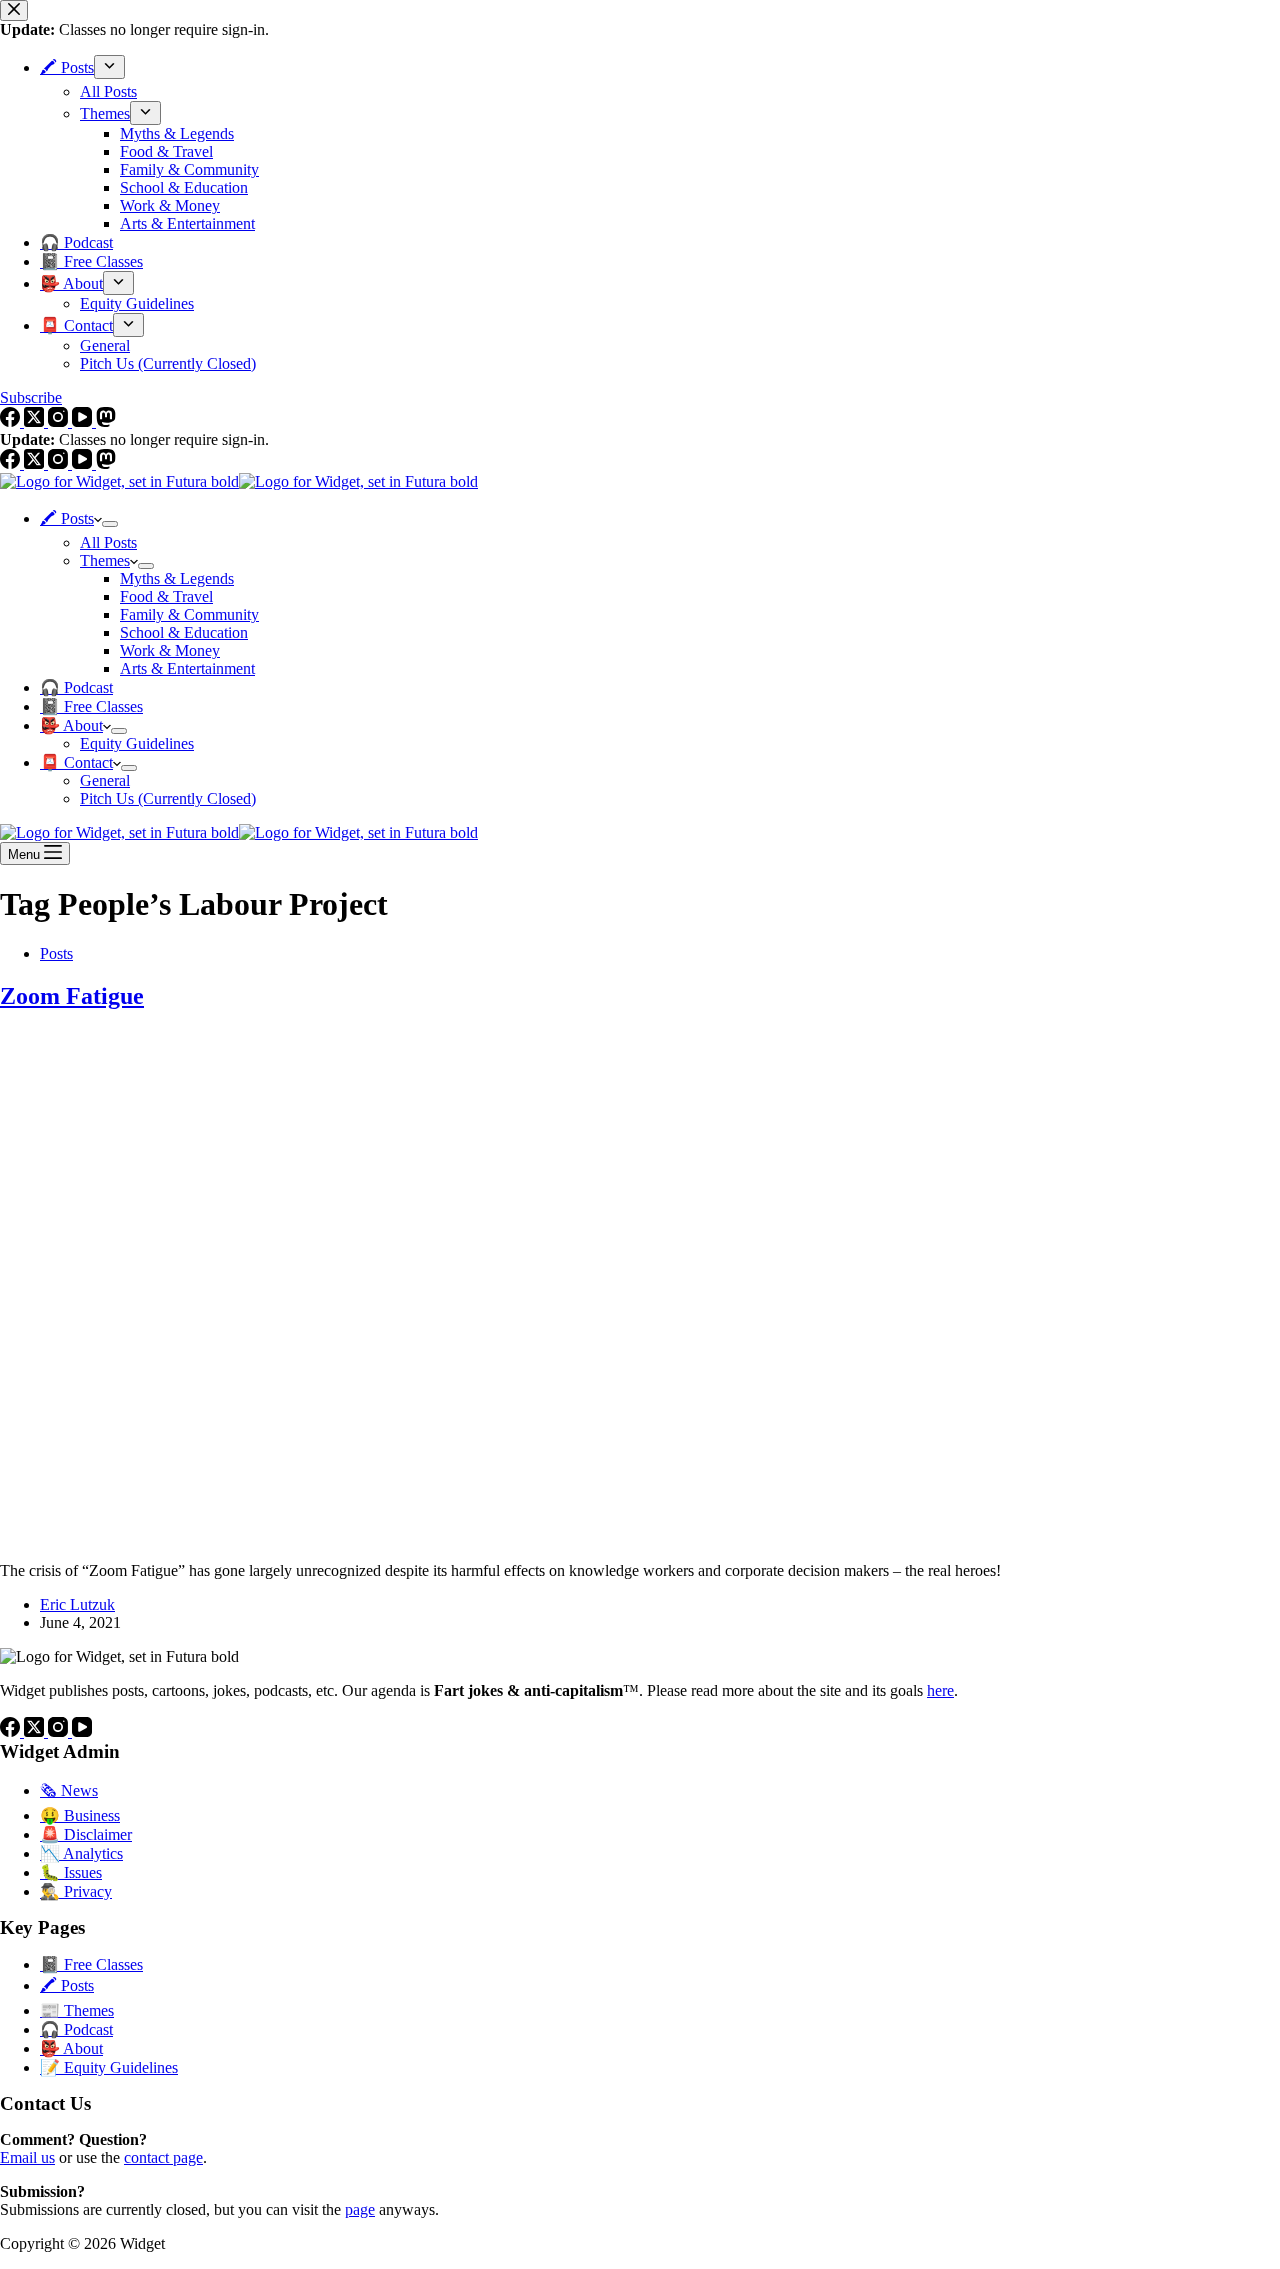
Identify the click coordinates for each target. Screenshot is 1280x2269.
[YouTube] (84, 463)
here (940, 1690)
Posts (56, 953)
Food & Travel (166, 596)
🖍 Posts (67, 518)
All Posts (108, 542)
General (105, 780)
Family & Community (189, 614)
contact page (163, 2157)
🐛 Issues (71, 1872)
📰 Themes (77, 2010)
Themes (105, 560)
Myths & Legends (177, 578)
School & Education (184, 632)
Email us (27, 2157)
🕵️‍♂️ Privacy (76, 1891)
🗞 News (69, 1790)
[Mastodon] (106, 463)
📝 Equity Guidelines (109, 2067)
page (360, 2209)
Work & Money (170, 650)
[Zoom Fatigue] (384, 1536)
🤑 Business (80, 1815)
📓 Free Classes (91, 706)
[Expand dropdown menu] (110, 524)
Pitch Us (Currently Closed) (168, 798)
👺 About (71, 725)
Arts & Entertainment (187, 668)
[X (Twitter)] (36, 463)
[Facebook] (12, 463)
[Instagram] (60, 463)
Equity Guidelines (137, 743)
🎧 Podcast (76, 687)
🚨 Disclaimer (86, 1834)
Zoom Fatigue (72, 996)
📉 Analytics (81, 1853)
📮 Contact (76, 762)
